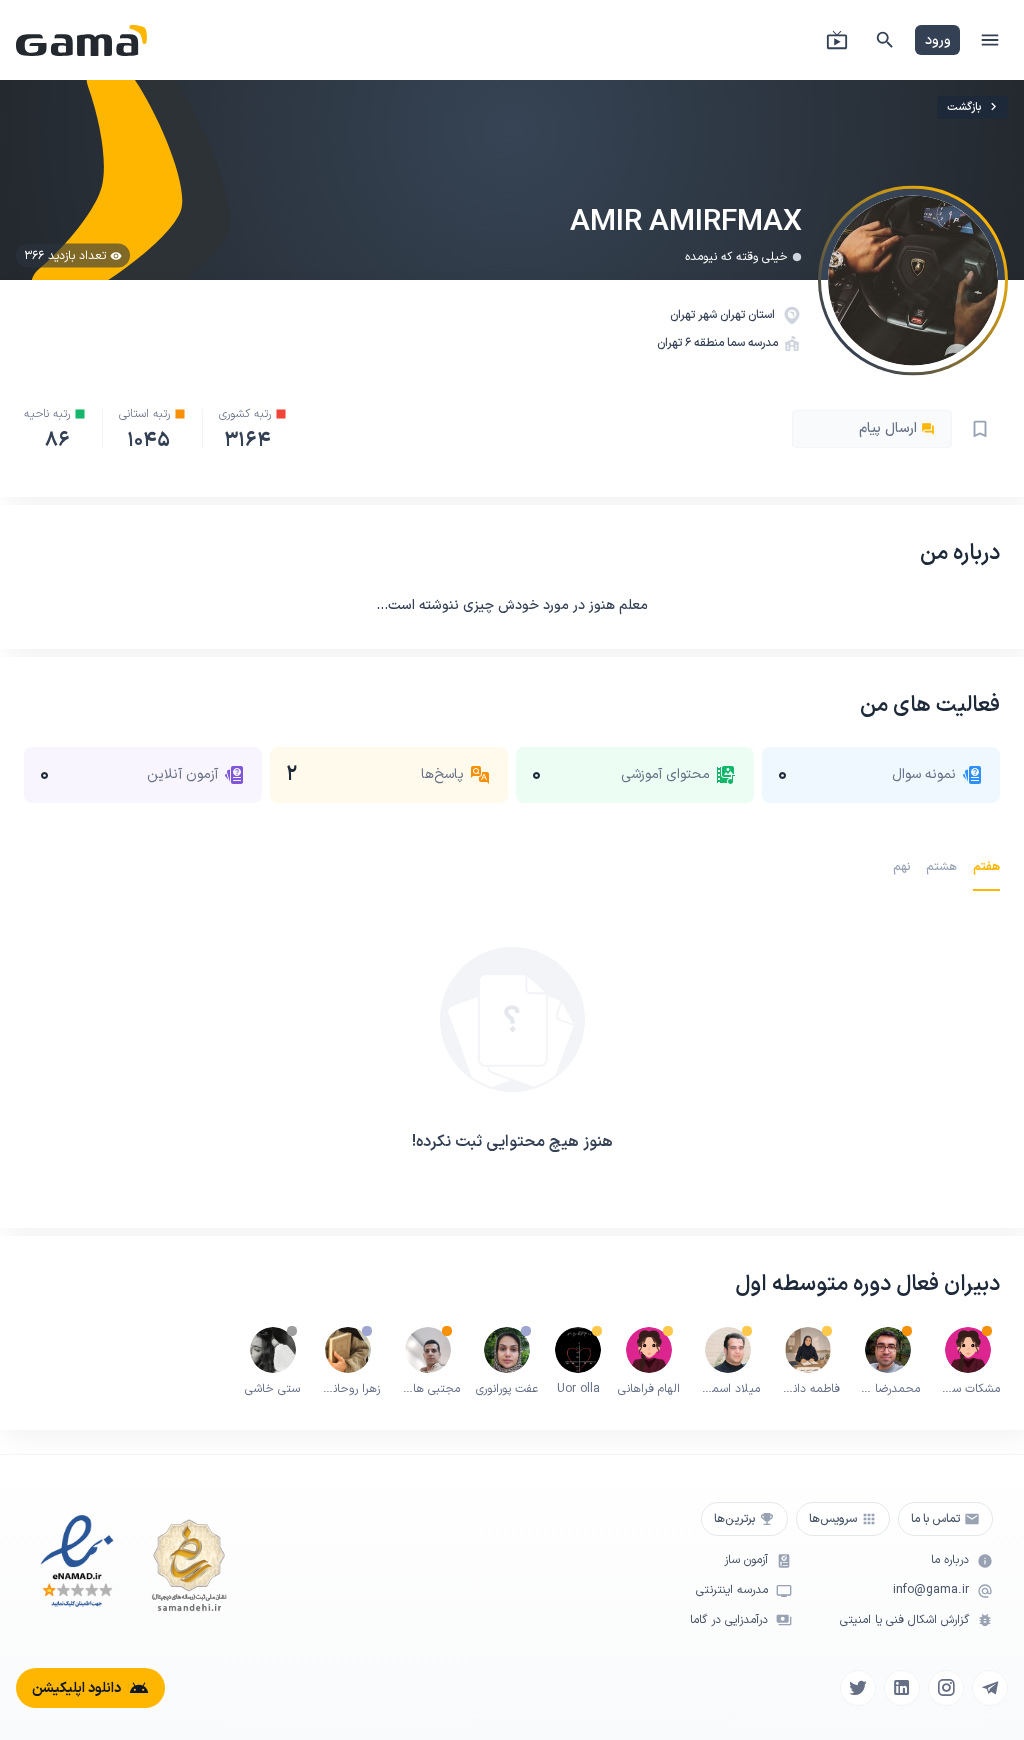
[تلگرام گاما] (990, 1688)
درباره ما (950, 1560)
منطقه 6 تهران (690, 343)
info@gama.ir (931, 1590)
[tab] (986, 867)
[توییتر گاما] (858, 1688)
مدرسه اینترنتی (732, 1590)
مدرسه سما (752, 343)
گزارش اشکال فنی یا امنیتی (904, 1620)
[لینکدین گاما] (902, 1688)
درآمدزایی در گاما (729, 1620)
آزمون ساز (746, 1560)
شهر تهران (695, 315)
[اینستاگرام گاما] (946, 1688)
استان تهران (749, 315)
